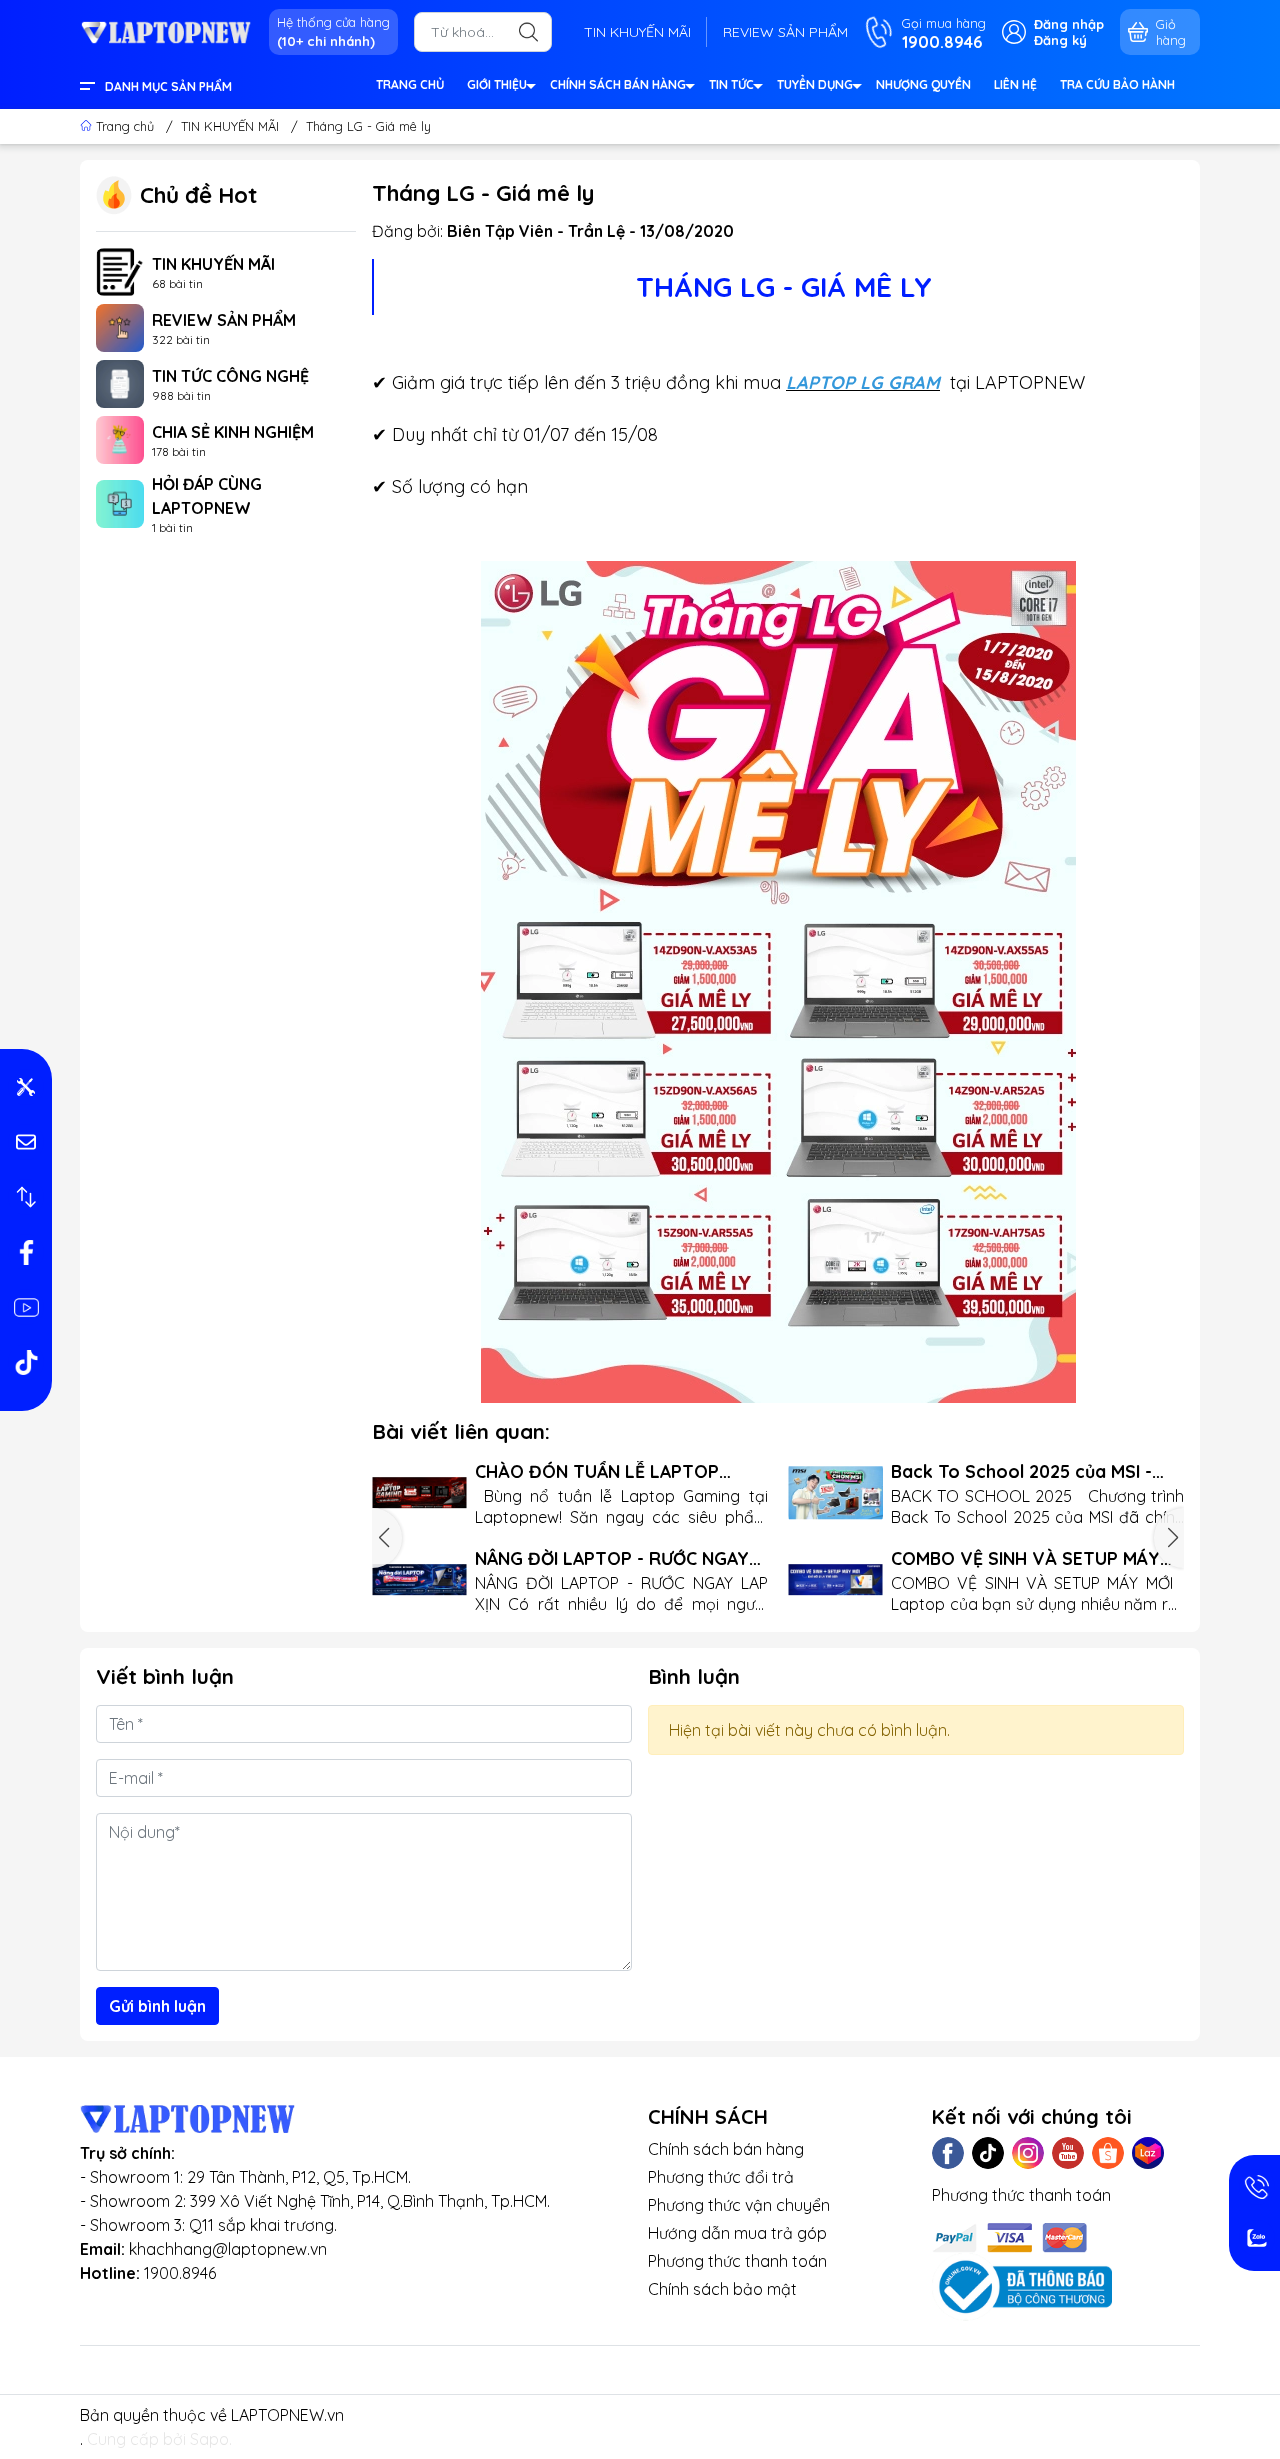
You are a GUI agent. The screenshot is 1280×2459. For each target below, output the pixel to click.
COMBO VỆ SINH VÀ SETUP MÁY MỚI (1025, 1558)
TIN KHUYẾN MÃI (637, 32)
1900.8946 (180, 2273)
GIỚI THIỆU (497, 84)
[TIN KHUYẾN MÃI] (120, 270)
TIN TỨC (731, 84)
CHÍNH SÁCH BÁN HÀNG (618, 84)
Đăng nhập (1069, 24)
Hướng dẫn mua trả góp (737, 2233)
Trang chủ (125, 126)
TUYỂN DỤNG (815, 84)
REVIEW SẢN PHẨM (785, 32)
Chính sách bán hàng (726, 2149)
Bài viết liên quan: (461, 1431)
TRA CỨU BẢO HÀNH (1117, 84)
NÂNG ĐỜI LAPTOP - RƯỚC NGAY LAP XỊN (612, 1558)
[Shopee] (1108, 2153)
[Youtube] (1068, 2153)
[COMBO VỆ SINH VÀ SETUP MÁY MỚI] (835, 1579)
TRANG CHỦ (410, 84)
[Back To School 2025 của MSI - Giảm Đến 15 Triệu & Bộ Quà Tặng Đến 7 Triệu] (835, 1492)
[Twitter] (988, 2153)
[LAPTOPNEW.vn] (166, 31)
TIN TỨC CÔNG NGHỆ (230, 376)
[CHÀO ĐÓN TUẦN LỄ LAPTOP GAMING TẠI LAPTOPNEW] (419, 1492)
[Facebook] (948, 2153)
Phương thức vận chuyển (739, 2205)
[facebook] (26, 1252)
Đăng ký (1060, 40)
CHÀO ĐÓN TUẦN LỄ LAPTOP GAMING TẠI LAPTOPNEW (597, 1471)
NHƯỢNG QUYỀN (923, 84)
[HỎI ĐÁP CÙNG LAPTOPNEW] (120, 502)
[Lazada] (1148, 2153)
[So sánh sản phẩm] (26, 1197)
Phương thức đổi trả (721, 2177)
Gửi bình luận (157, 2006)
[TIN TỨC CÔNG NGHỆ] (120, 382)
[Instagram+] (1028, 2153)
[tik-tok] (26, 1362)
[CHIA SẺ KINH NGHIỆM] (120, 438)
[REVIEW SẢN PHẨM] (120, 326)
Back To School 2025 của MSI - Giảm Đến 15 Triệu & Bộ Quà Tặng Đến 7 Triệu (1034, 1471)
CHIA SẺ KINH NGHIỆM (233, 432)
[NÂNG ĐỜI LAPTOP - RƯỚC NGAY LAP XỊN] (419, 1579)
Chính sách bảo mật (722, 2289)
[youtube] (26, 1307)
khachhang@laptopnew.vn (228, 2249)
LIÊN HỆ (1015, 84)
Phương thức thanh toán (737, 2261)
